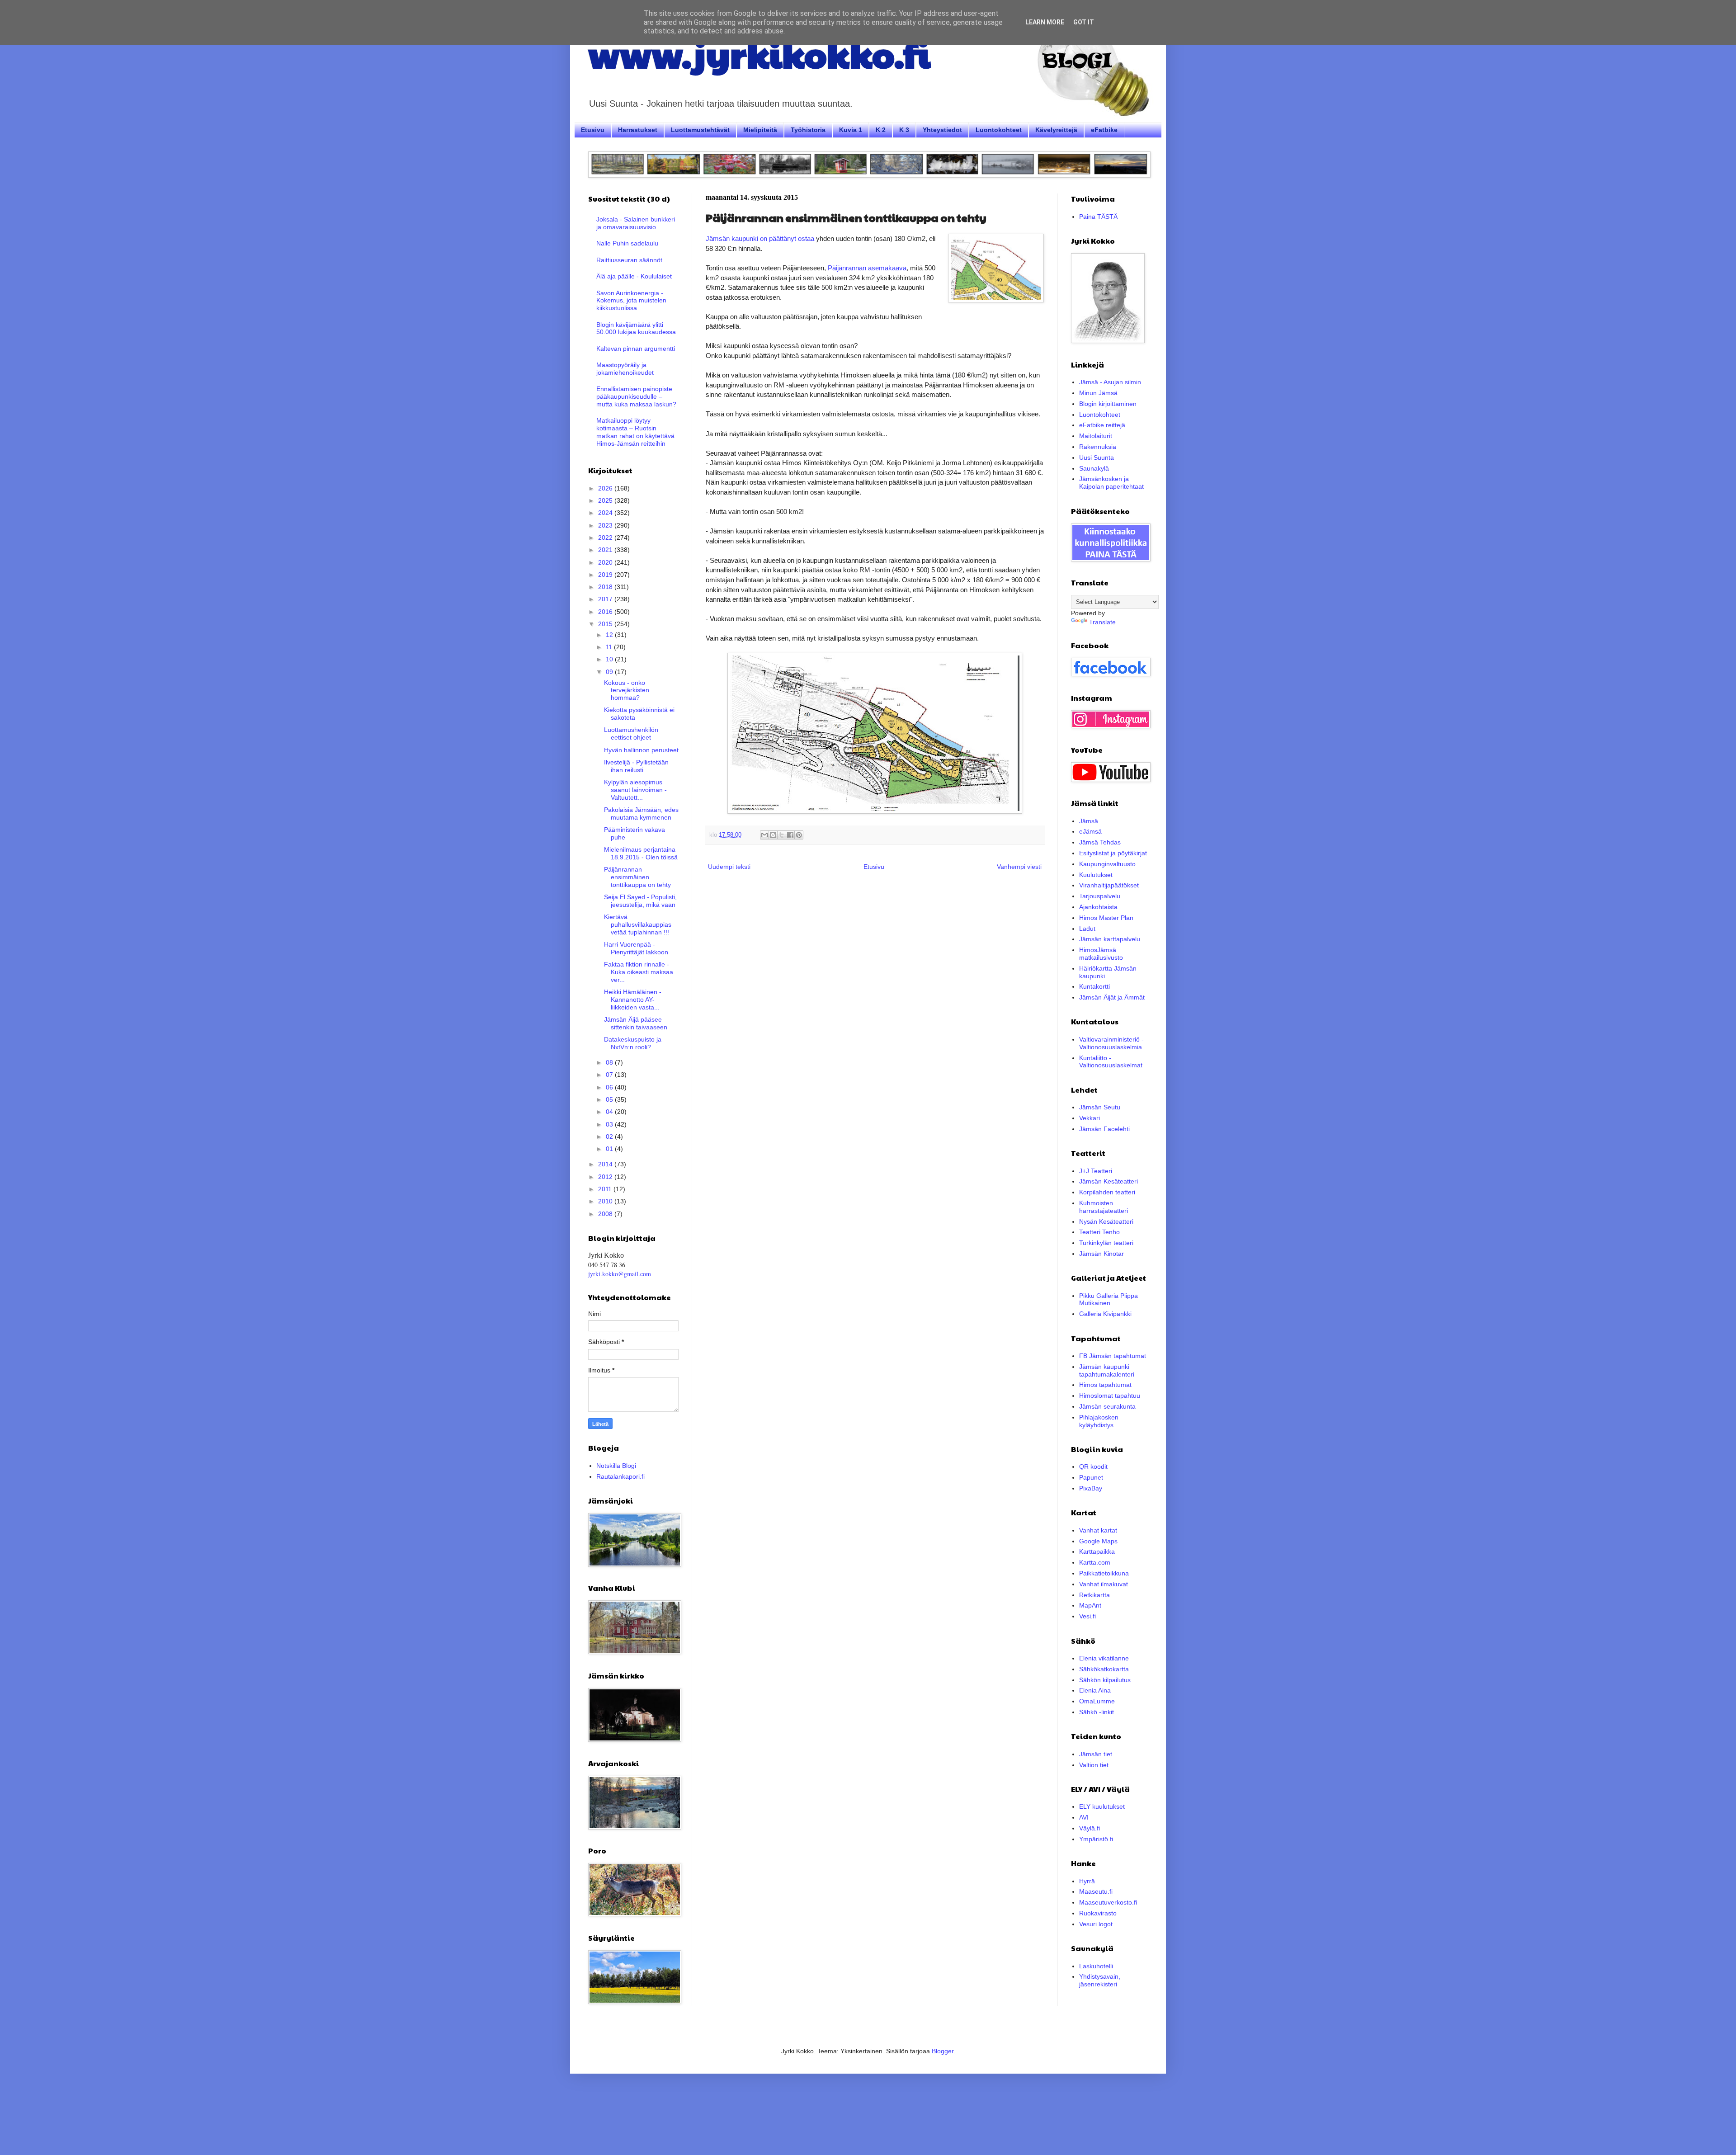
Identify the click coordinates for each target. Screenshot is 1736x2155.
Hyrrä (1087, 1881)
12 (610, 635)
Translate (1102, 622)
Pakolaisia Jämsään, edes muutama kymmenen (641, 813)
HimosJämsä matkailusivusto (1101, 954)
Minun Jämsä (1098, 393)
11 (610, 647)
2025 (606, 500)
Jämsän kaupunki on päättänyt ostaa (760, 238)
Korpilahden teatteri (1107, 1192)
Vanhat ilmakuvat (1104, 1584)
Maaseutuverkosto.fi (1108, 1902)
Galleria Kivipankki (1105, 1314)
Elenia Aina (1095, 1690)
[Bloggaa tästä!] (773, 835)
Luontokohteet (999, 130)
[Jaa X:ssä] (782, 835)
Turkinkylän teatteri (1106, 1243)
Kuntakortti (1094, 986)
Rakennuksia (1098, 447)
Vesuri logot (1096, 1924)
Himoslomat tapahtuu (1110, 1396)
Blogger (943, 2051)
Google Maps (1098, 1541)
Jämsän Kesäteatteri (1109, 1181)
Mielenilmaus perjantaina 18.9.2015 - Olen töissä (641, 853)
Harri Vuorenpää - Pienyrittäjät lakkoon (636, 948)
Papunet (1091, 1477)
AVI (1084, 1817)
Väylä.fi (1090, 1828)
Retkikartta (1094, 1595)
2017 (606, 599)
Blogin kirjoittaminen (1108, 404)
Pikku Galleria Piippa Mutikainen (1109, 1299)
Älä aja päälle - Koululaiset (634, 276)
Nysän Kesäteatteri (1106, 1221)
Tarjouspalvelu (1100, 896)
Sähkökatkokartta (1104, 1669)
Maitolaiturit (1096, 436)
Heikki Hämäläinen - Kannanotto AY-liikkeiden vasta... (633, 1000)
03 (610, 1124)
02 (610, 1136)
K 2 (881, 130)
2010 (606, 1201)
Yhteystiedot (942, 130)
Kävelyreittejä (1056, 130)
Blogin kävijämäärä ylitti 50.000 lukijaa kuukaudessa (636, 328)
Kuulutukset (1096, 875)
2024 (606, 513)
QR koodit (1093, 1467)
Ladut (1087, 929)
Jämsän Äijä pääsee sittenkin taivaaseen (636, 1023)
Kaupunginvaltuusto (1107, 864)
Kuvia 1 (851, 130)
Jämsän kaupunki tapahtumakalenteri (1107, 1370)
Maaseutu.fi (1096, 1891)
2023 (606, 525)
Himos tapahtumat (1105, 1385)
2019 (606, 575)
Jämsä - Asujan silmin (1110, 382)
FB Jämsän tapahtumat (1113, 1356)
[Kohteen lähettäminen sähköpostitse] (764, 835)
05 (610, 1099)
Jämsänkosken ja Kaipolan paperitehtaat (1111, 483)
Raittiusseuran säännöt (629, 260)
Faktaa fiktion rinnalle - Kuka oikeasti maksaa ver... (639, 972)
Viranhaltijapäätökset (1109, 885)
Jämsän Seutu (1100, 1107)
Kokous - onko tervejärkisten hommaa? (627, 690)
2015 (606, 624)
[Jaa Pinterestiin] (799, 835)
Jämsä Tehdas (1100, 842)
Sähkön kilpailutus (1105, 1680)
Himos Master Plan (1106, 918)
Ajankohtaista (1098, 907)
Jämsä (1089, 821)
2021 (606, 550)
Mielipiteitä (760, 130)
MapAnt (1090, 1605)
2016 (606, 612)
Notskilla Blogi (616, 1466)
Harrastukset (638, 130)
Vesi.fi (1087, 1616)
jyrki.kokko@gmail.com (620, 1274)
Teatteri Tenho (1099, 1232)
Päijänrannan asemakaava (867, 268)
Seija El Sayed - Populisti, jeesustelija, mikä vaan (640, 901)
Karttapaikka (1097, 1551)
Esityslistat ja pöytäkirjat (1113, 853)
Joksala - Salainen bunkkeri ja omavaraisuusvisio (636, 223)
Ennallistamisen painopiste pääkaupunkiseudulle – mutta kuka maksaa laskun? (636, 396)
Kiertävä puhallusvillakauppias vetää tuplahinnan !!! (638, 924)
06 (610, 1087)
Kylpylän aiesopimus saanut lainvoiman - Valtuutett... (635, 790)
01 (610, 1149)
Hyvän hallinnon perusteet (641, 750)
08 (610, 1062)
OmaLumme (1097, 1701)
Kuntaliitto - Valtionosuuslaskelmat (1111, 1062)
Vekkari (1090, 1118)
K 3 (904, 130)
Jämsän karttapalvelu (1110, 939)
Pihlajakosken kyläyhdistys (1099, 1421)
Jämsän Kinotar (1102, 1254)
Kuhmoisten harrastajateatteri (1104, 1207)
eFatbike (1104, 130)
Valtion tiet (1094, 1765)
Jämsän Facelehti (1104, 1129)
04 (610, 1112)
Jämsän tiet (1096, 1754)
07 (610, 1075)
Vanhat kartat (1098, 1530)
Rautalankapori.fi (620, 1476)
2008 (606, 1214)
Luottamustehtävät (700, 130)
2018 (606, 587)
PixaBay (1091, 1488)
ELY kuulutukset (1102, 1806)
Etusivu (593, 130)
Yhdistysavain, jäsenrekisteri (1100, 1980)
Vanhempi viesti (1019, 867)
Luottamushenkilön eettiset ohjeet (631, 733)
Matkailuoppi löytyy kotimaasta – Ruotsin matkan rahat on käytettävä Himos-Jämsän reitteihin (635, 432)
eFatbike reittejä (1102, 425)
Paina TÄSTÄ (1098, 217)
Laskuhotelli (1096, 1966)
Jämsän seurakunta (1107, 1406)
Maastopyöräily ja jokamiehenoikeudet (625, 369)
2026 (606, 488)
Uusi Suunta (1097, 457)
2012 (606, 1177)
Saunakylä (1094, 468)
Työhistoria (808, 130)
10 (610, 659)
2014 (606, 1164)
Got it (1084, 22)
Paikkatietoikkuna (1104, 1573)
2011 (606, 1189)
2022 (606, 538)
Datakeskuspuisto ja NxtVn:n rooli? (633, 1043)
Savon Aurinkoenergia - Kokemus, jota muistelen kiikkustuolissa (631, 301)
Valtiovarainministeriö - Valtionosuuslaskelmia (1111, 1043)
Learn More (1045, 22)
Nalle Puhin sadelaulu (627, 243)
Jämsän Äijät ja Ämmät (1112, 997)
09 (610, 672)
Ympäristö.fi (1096, 1839)
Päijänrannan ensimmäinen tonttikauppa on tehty (637, 877)
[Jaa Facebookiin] (790, 835)
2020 (606, 562)
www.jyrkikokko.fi (759, 53)
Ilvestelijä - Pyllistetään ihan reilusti (636, 766)
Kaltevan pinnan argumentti (636, 349)
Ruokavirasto (1098, 1913)
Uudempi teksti (729, 867)
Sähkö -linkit (1097, 1712)
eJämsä (1090, 831)
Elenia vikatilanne (1104, 1658)
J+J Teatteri (1096, 1171)
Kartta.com (1095, 1562)
